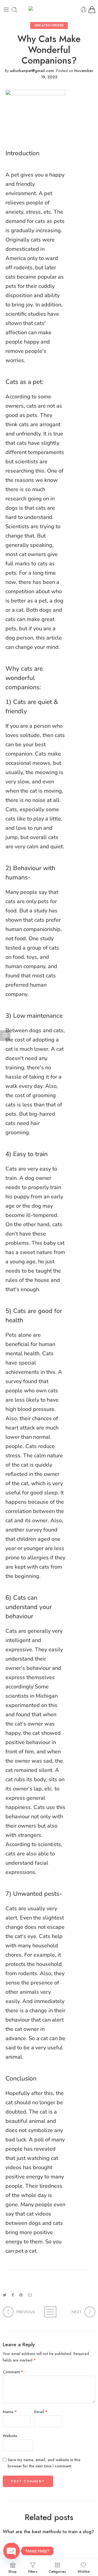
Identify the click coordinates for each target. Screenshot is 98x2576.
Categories (57, 2571)
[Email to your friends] (30, 2295)
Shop (13, 2571)
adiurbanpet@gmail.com (32, 71)
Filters (33, 2571)
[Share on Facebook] (13, 2295)
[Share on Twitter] (4, 2295)
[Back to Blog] (49, 2312)
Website (10, 2436)
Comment (13, 2372)
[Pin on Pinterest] (21, 2295)
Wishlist (84, 2571)
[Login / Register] (84, 10)
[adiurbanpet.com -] (49, 10)
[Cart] (92, 10)
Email (41, 2412)
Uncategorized (49, 25)
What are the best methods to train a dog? (48, 2532)
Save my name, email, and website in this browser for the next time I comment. (44, 2463)
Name (10, 2412)
